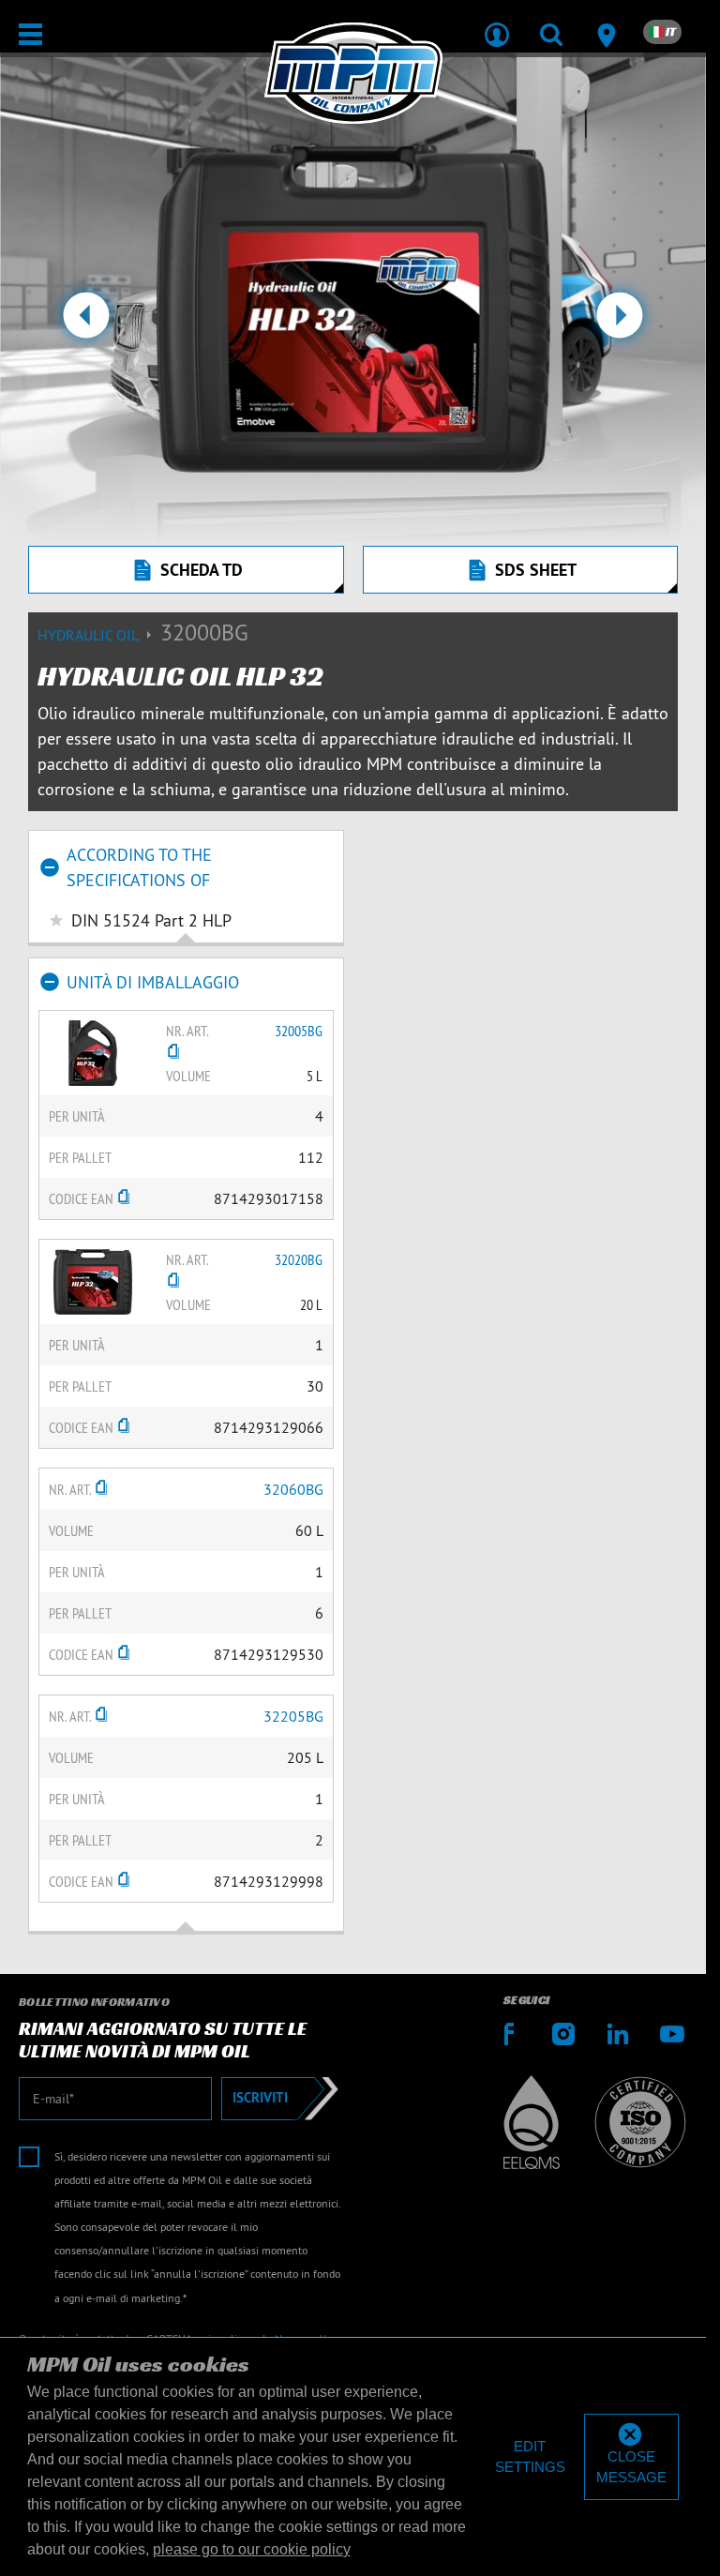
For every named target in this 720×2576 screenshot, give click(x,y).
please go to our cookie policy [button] (252, 2549)
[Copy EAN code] (124, 1198)
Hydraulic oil (90, 635)
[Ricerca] (551, 23)
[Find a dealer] (606, 23)
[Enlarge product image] (93, 1051)
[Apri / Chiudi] (30, 34)
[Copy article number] (173, 1053)
